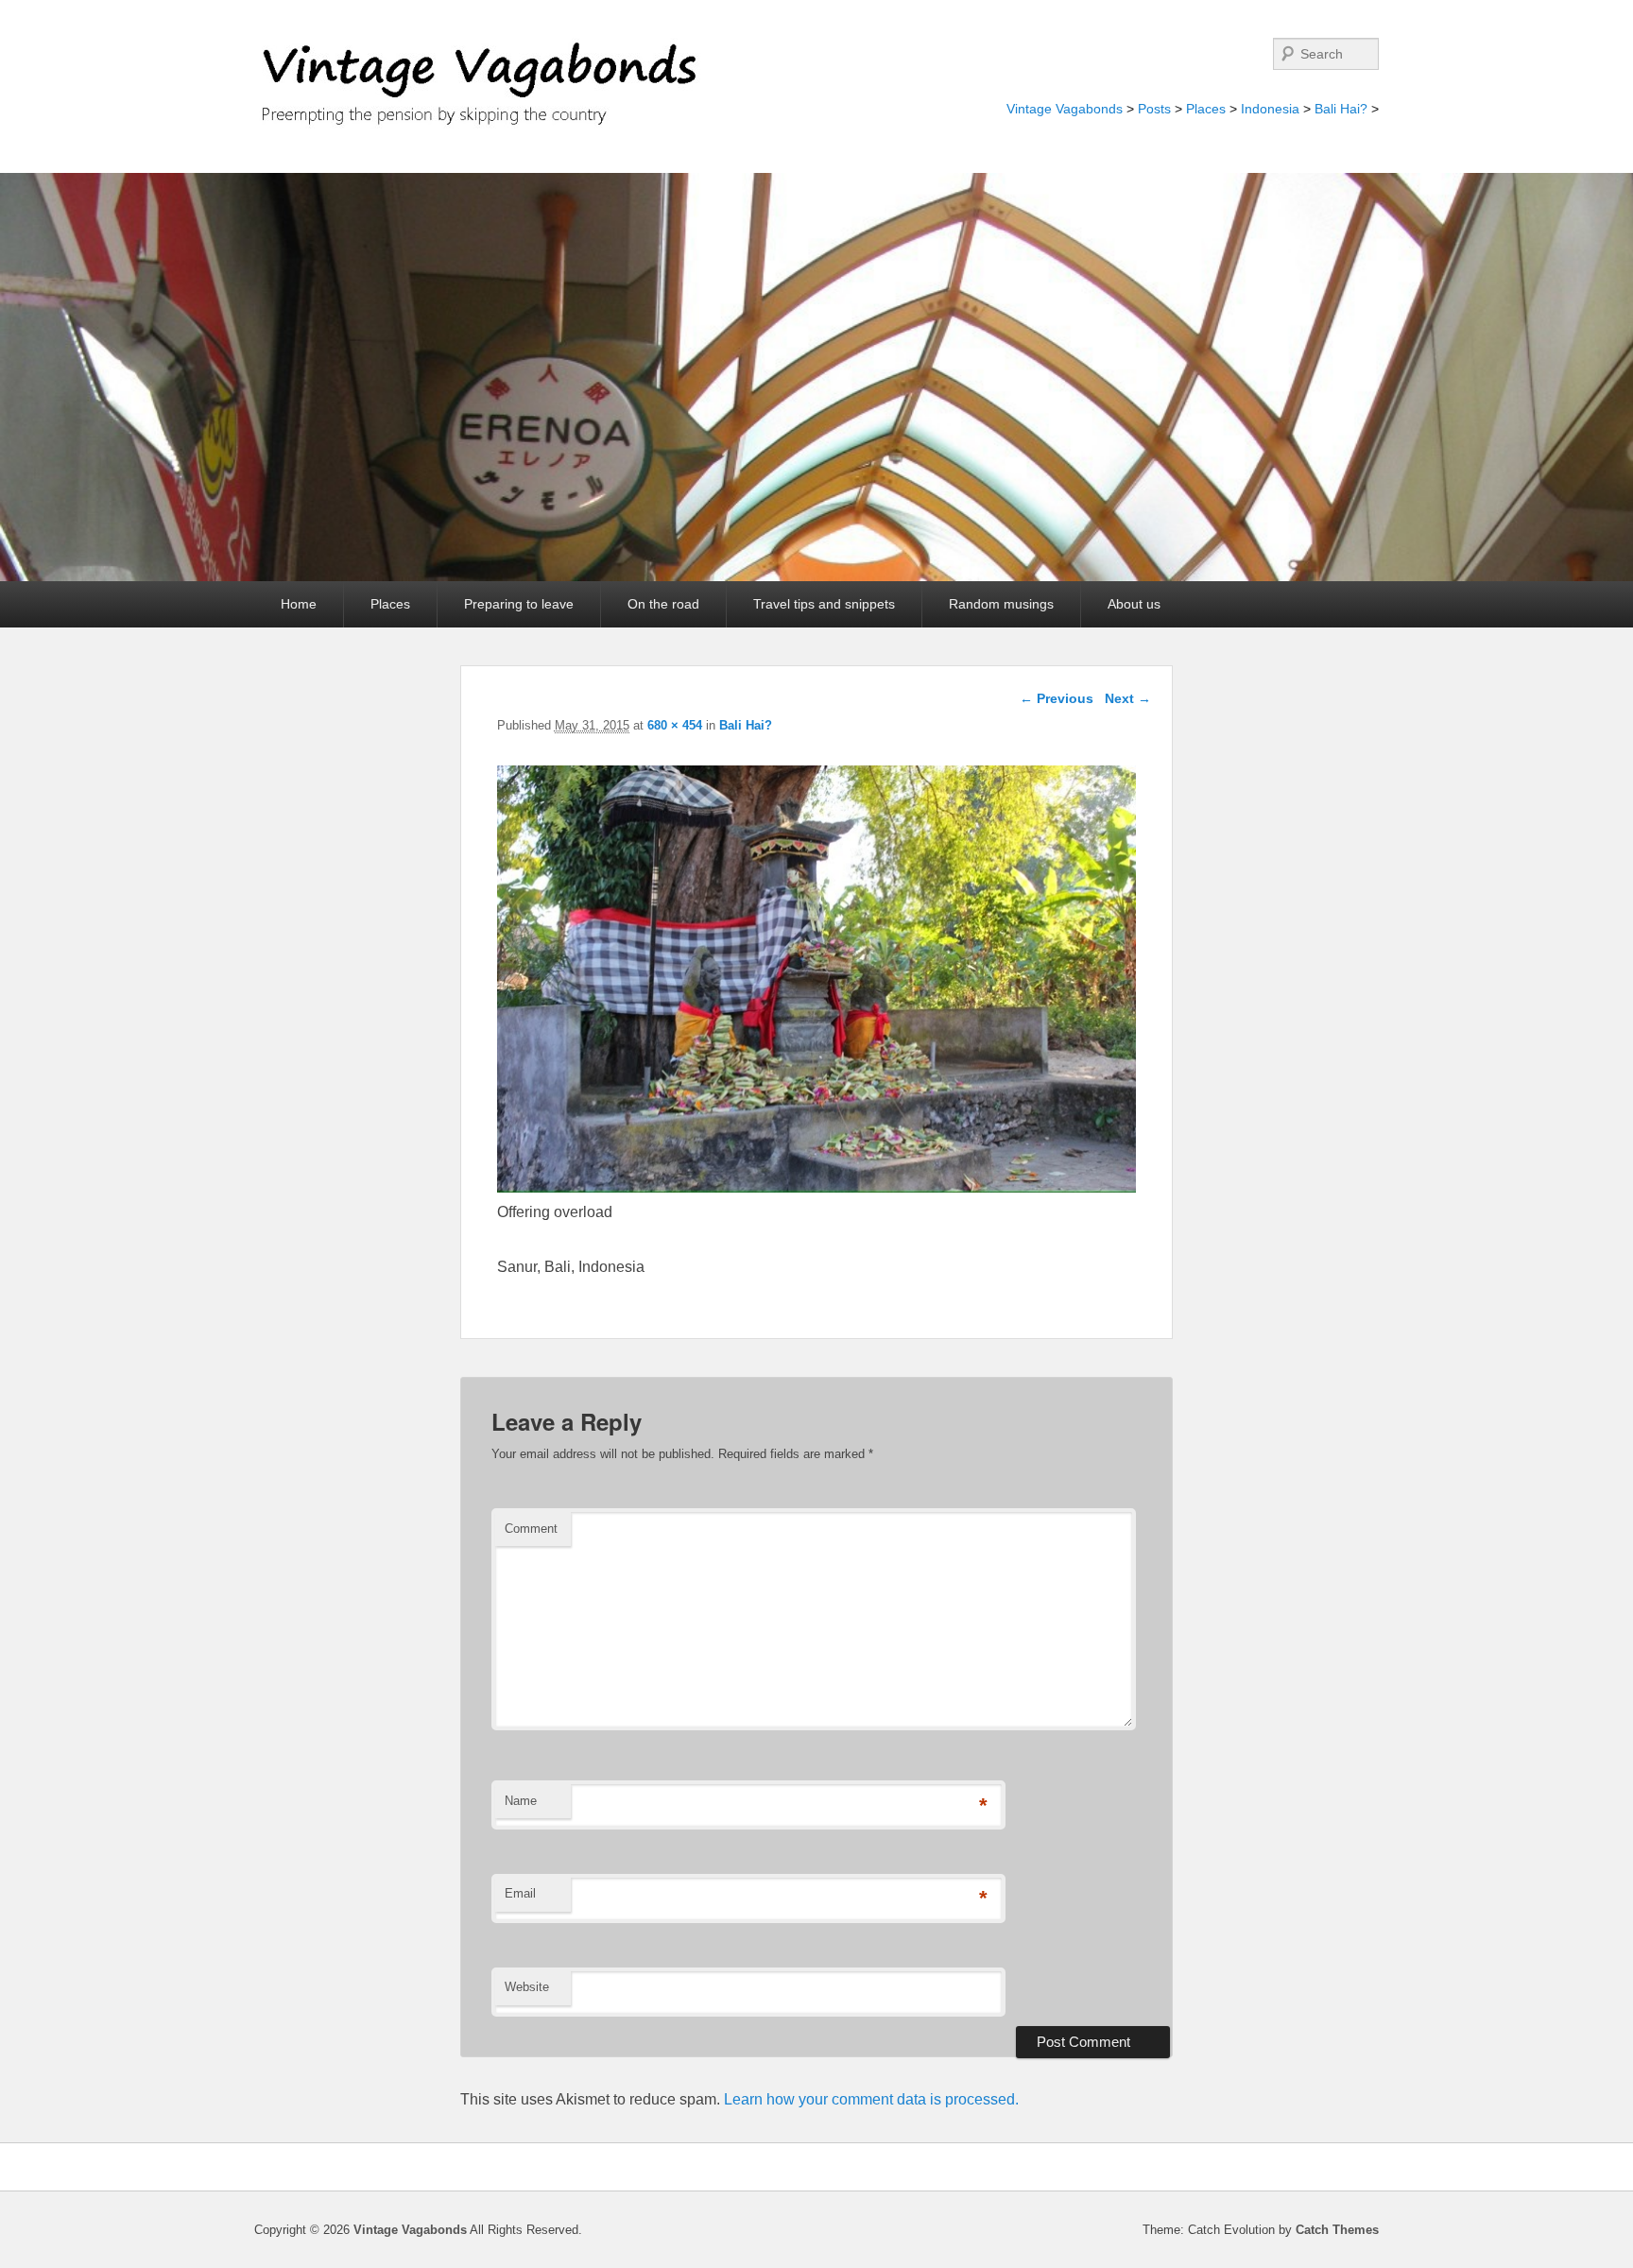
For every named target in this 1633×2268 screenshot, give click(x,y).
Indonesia (1270, 109)
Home (299, 604)
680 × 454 (675, 725)
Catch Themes (1337, 2230)
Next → (1128, 698)
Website (527, 1987)
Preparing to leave (519, 604)
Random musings (1001, 604)
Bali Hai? (1341, 109)
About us (1134, 604)
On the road (663, 604)
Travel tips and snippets (824, 604)
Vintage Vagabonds (1065, 109)
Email (520, 1893)
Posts (1154, 109)
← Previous (1057, 698)
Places (1206, 109)
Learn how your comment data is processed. (871, 2099)
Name (521, 1801)
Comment (531, 1529)
